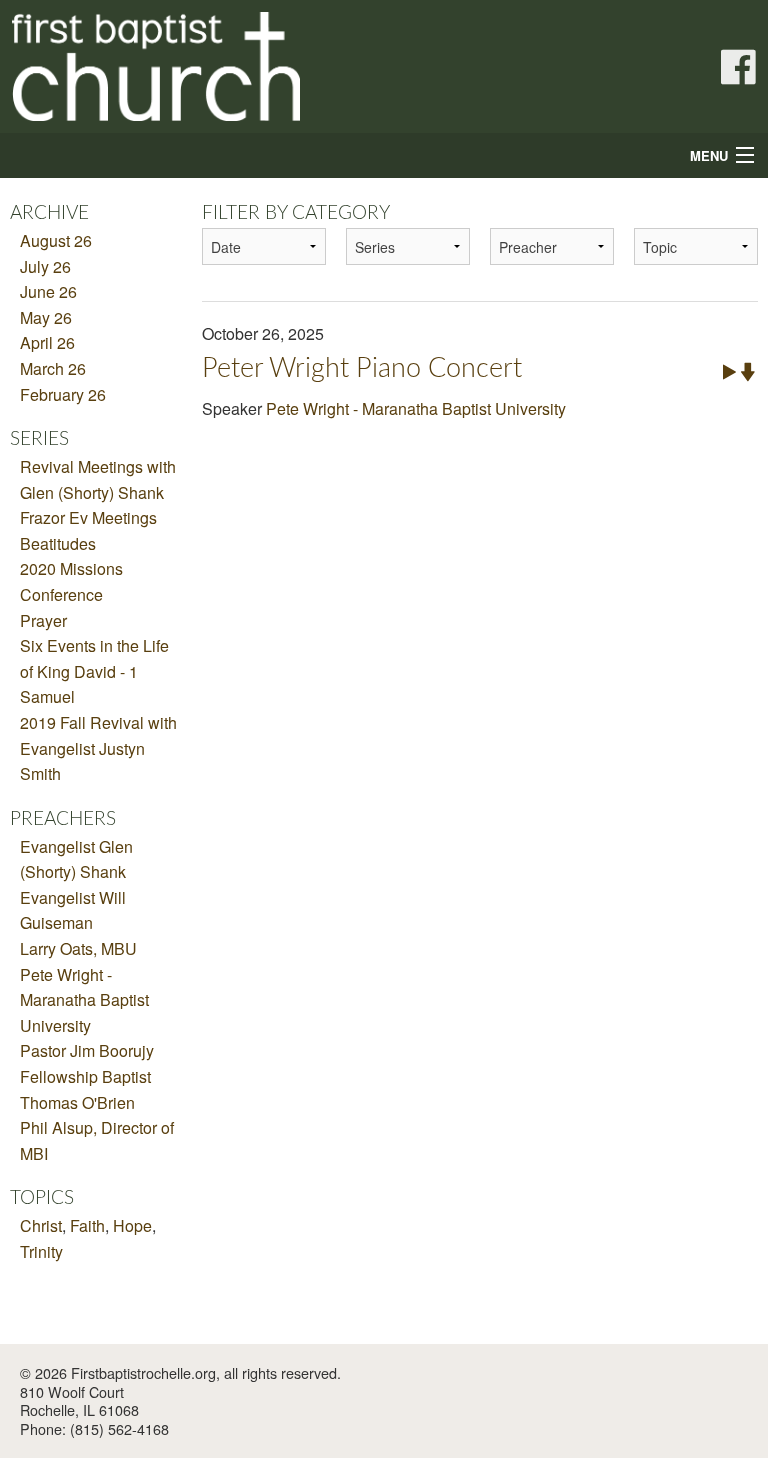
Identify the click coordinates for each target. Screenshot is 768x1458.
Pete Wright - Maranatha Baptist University (84, 1000)
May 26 (46, 317)
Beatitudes (58, 543)
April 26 (47, 342)
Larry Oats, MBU (78, 948)
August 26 (56, 240)
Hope (132, 1225)
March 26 (53, 368)
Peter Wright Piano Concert (362, 368)
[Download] (748, 370)
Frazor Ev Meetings (88, 517)
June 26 (48, 291)
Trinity (41, 1251)
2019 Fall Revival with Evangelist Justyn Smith (98, 748)
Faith (87, 1225)
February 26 (63, 394)
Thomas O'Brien (77, 1102)
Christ (41, 1225)
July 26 (45, 266)
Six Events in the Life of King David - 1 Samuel (94, 671)
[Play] (729, 370)
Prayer (43, 620)
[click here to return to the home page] (217, 66)
